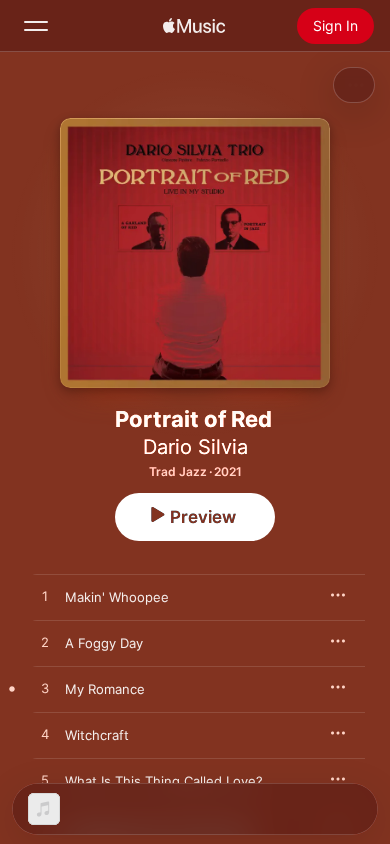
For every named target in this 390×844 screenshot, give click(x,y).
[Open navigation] (36, 26)
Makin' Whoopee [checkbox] (117, 597)
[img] (194, 26)
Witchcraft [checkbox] (97, 735)
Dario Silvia (195, 447)
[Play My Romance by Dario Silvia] (45, 689)
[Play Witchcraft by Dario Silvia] (45, 735)
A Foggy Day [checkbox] (104, 643)
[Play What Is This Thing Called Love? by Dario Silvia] (45, 781)
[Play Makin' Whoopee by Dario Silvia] (45, 597)
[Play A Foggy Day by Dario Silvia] (45, 643)
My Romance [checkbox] (105, 689)
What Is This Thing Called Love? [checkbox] (164, 781)
